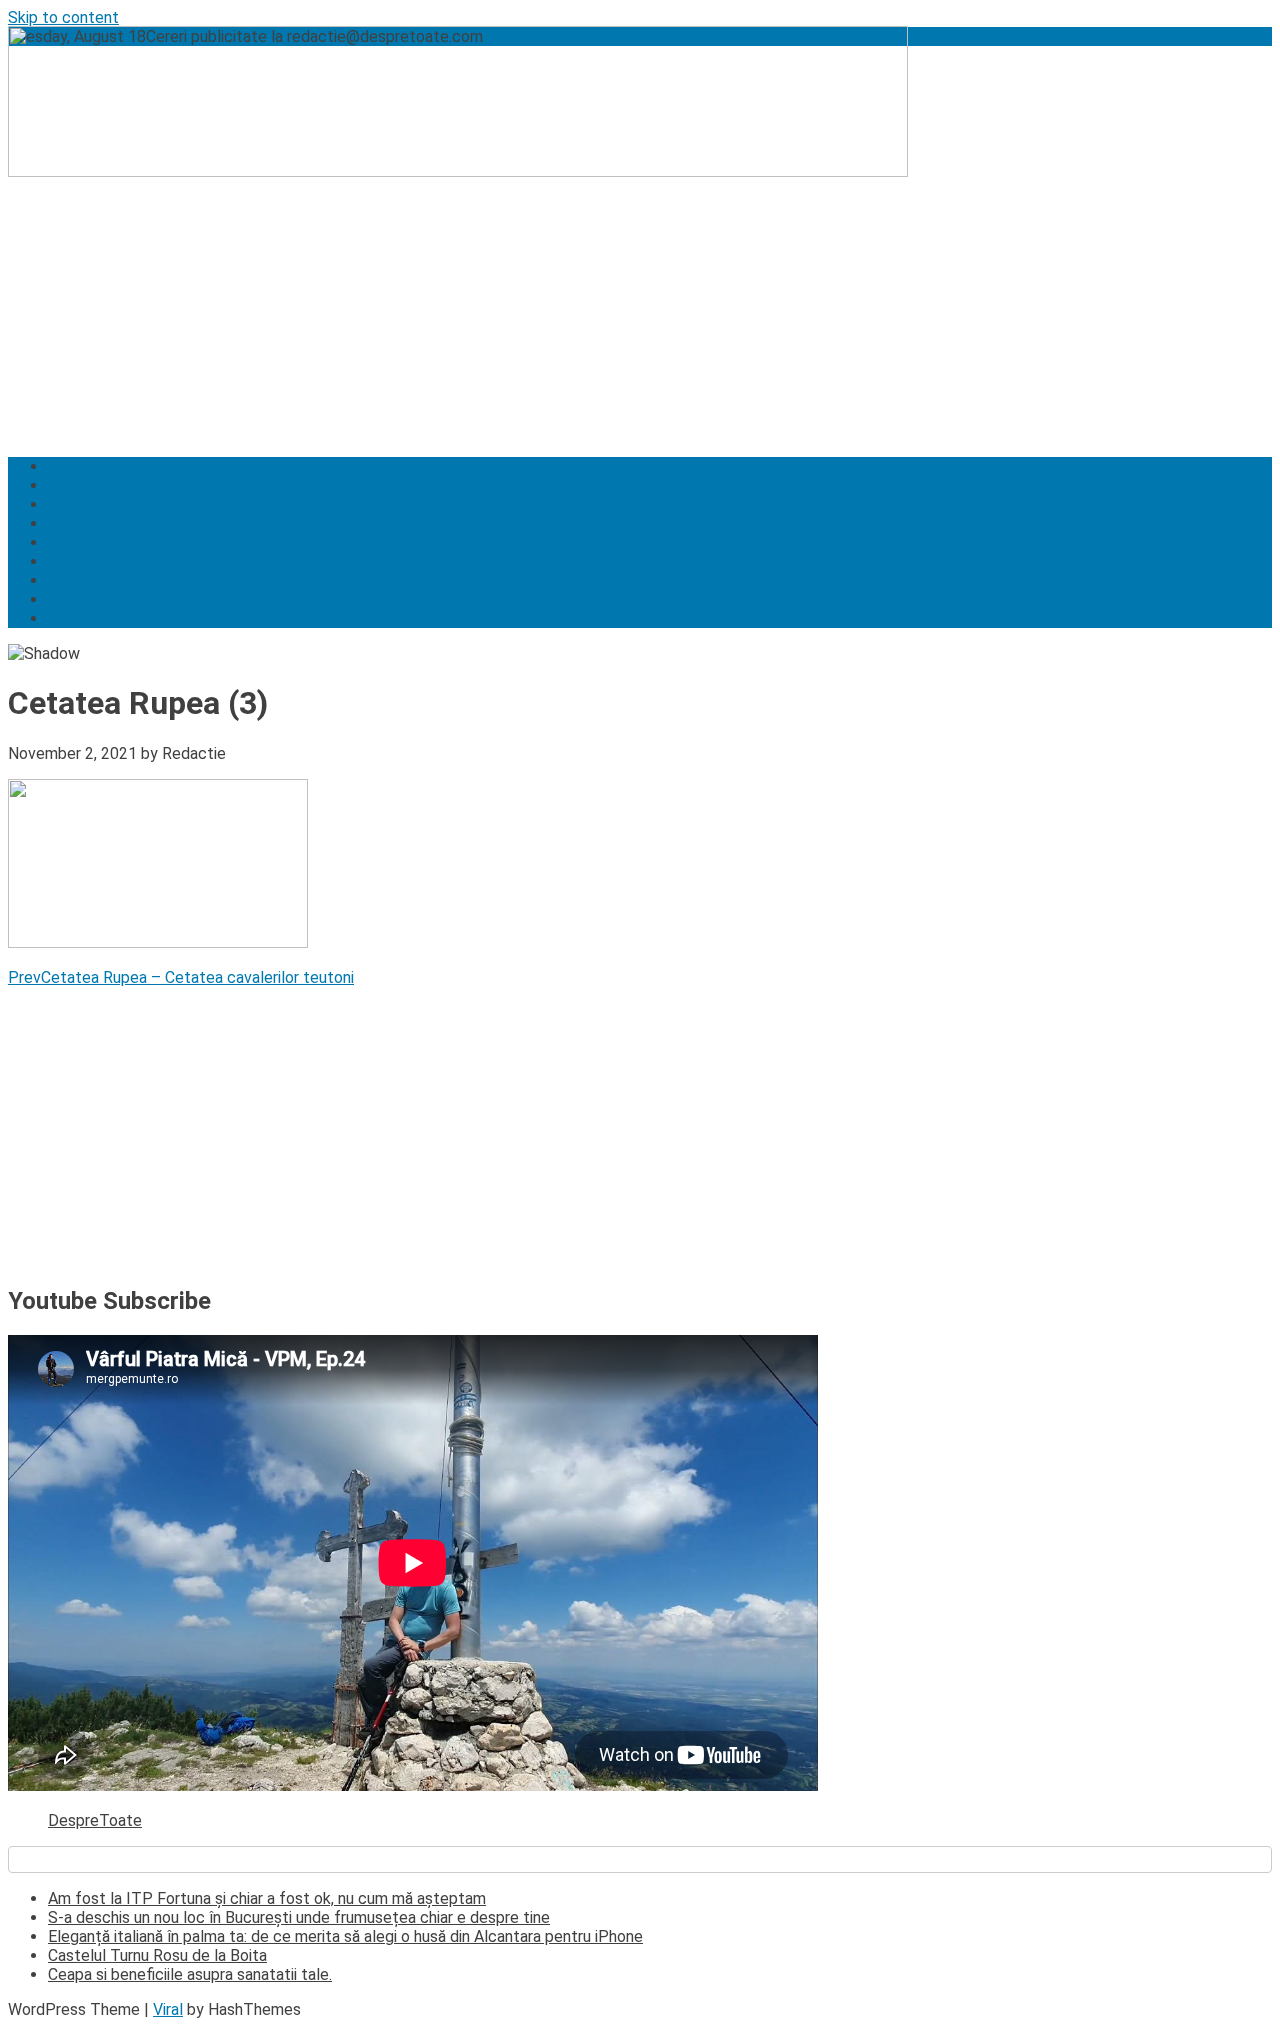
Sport (68, 618)
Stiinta (71, 485)
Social (69, 580)
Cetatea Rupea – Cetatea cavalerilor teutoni (181, 977)
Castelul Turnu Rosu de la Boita (157, 1955)
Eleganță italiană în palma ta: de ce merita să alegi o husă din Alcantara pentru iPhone (345, 1936)
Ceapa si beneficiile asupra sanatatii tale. (190, 1974)
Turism (71, 523)
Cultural (75, 542)
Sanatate (80, 561)
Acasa (69, 466)
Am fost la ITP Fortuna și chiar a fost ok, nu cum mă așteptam (267, 1898)
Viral (168, 2009)
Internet (77, 504)
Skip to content (63, 17)
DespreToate (95, 1820)
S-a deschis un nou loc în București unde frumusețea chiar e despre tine (299, 1917)
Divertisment (93, 599)
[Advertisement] (608, 301)
